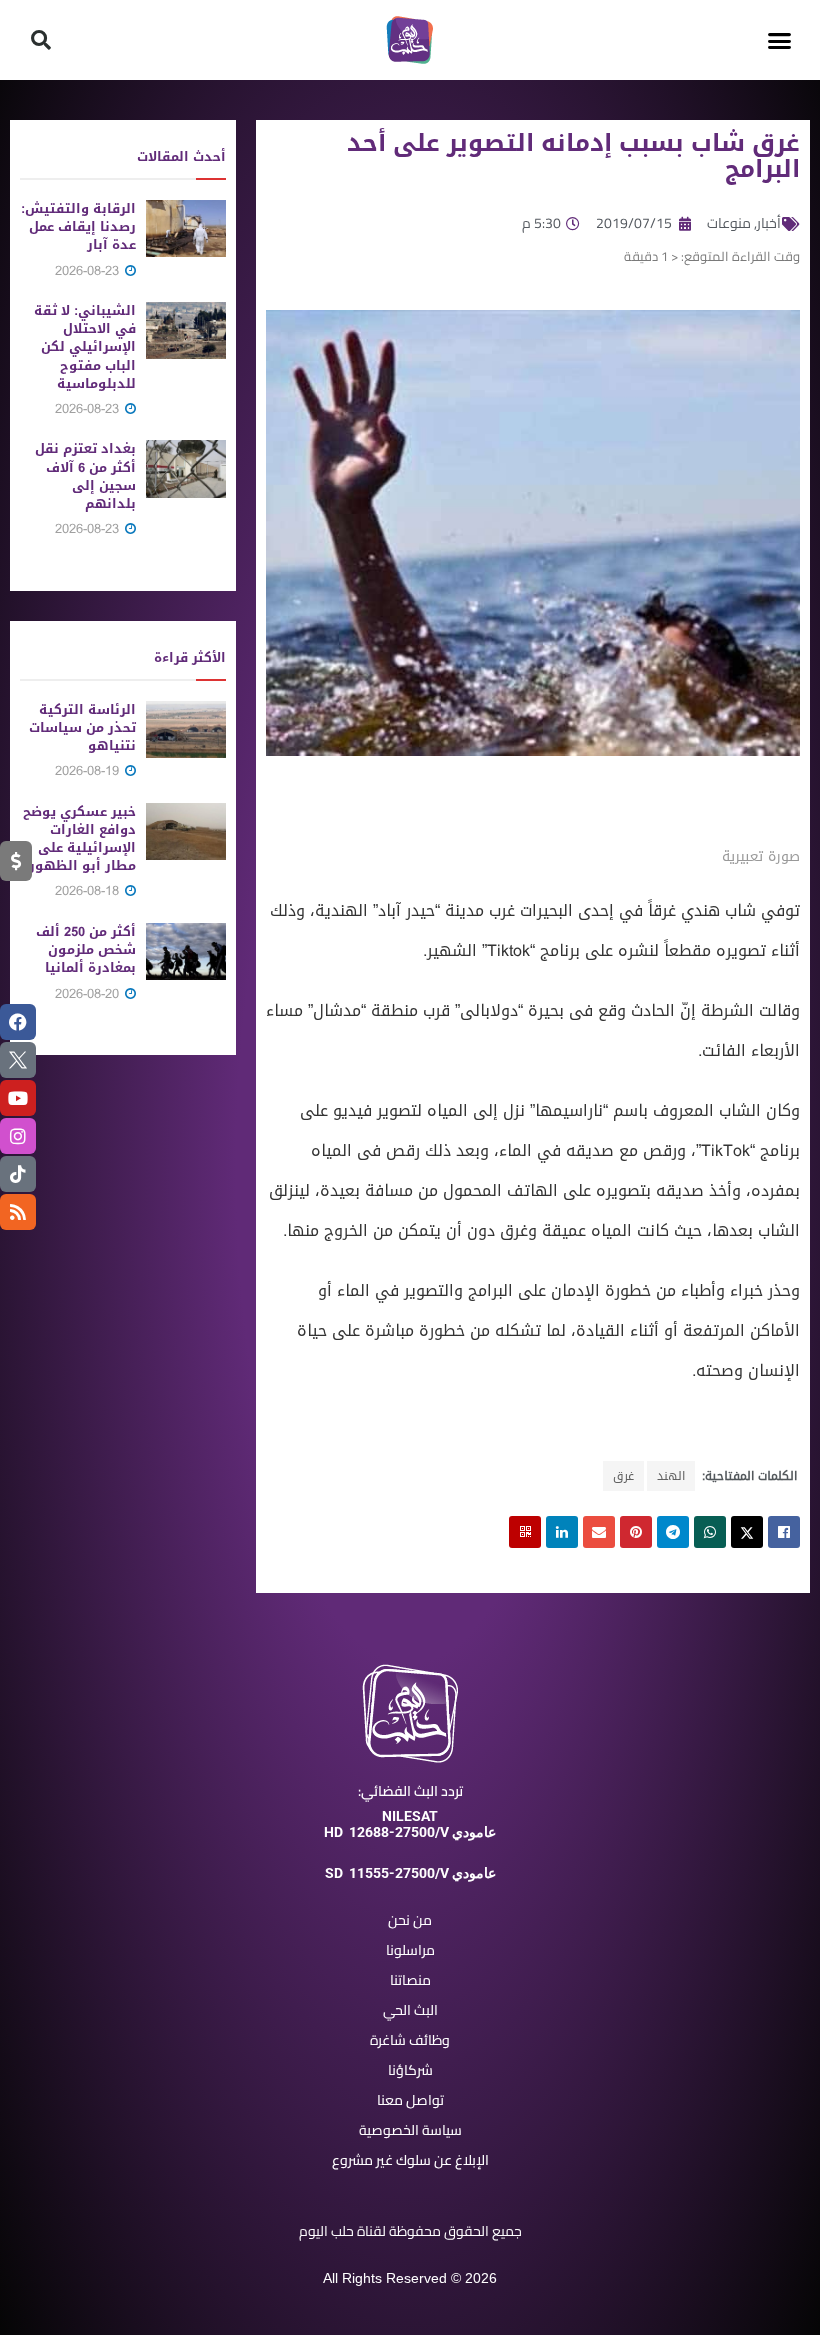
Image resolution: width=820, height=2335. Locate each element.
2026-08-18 (89, 890)
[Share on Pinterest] (636, 1532)
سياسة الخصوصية (410, 2130)
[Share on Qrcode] (525, 1532)
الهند (671, 1476)
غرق (623, 1476)
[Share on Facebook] (784, 1532)
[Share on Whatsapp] (710, 1532)
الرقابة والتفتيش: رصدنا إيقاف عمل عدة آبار (78, 226)
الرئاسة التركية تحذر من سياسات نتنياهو (82, 727)
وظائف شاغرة (410, 2040)
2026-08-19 (89, 770)
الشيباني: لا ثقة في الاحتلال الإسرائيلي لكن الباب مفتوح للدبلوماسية (85, 347)
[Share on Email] (599, 1532)
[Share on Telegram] (673, 1532)
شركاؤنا (410, 2070)
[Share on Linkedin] (562, 1532)
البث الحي (410, 2010)
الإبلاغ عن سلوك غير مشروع (410, 2160)
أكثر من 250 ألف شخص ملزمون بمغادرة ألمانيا (86, 949)
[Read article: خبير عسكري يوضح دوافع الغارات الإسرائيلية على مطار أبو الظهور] (186, 831)
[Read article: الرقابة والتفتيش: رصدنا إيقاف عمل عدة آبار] (186, 228)
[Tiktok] (18, 1174)
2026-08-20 (89, 993)
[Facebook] (18, 1022)
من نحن (410, 1920)
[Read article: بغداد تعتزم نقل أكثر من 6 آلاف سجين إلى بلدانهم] (186, 468)
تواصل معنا (410, 2100)
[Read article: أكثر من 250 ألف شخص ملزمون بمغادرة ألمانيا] (186, 951)
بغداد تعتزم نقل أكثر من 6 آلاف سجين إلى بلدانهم (85, 476)
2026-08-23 (89, 270)
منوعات (729, 223)
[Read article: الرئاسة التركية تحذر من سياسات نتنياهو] (186, 729)
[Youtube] (18, 1098)
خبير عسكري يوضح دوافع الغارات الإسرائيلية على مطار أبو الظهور (79, 839)
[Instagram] (18, 1136)
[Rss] (18, 1212)
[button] (779, 40)
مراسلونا (410, 1950)
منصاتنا (410, 1980)
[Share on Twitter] (747, 1532)
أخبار (769, 223)
